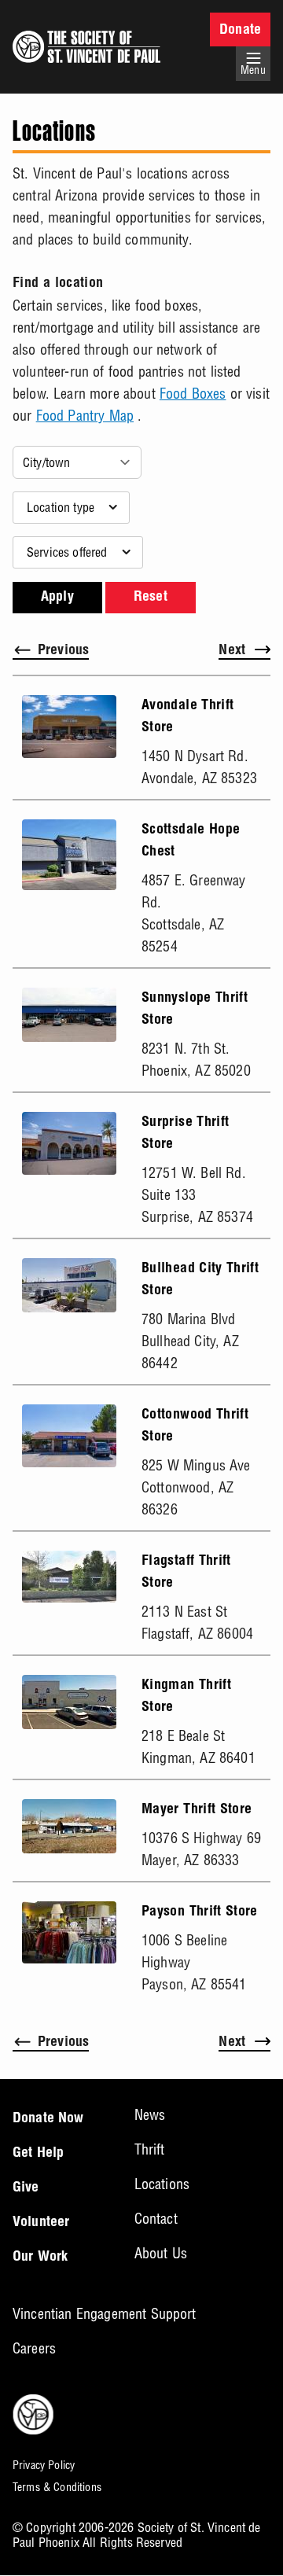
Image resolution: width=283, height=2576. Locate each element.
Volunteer (41, 2223)
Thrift (150, 2149)
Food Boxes (193, 394)
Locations (162, 2184)
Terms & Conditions (57, 2487)
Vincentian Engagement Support (105, 2314)
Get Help (38, 2154)
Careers (34, 2348)
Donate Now (48, 2119)
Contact (156, 2219)
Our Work (40, 2258)
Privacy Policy (44, 2465)
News (150, 2115)
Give (26, 2188)
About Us (161, 2253)
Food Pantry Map (85, 416)
